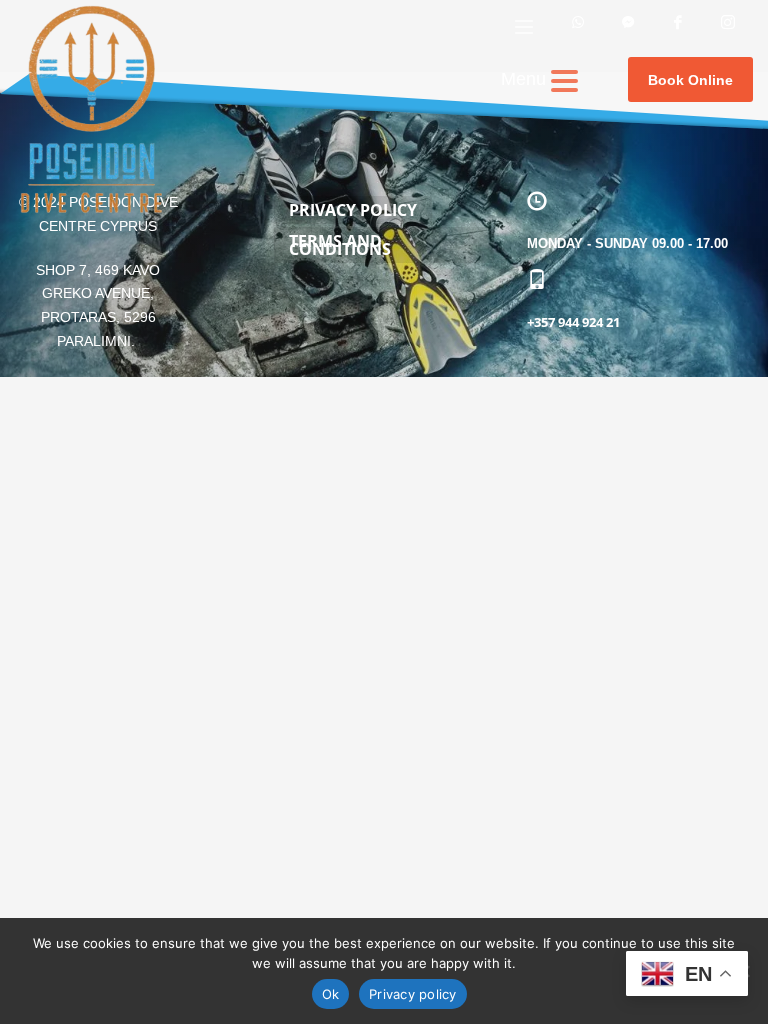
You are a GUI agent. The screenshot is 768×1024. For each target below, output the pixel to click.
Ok (331, 994)
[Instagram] (728, 27)
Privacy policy (413, 994)
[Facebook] (678, 27)
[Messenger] (628, 27)
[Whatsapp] (578, 27)
